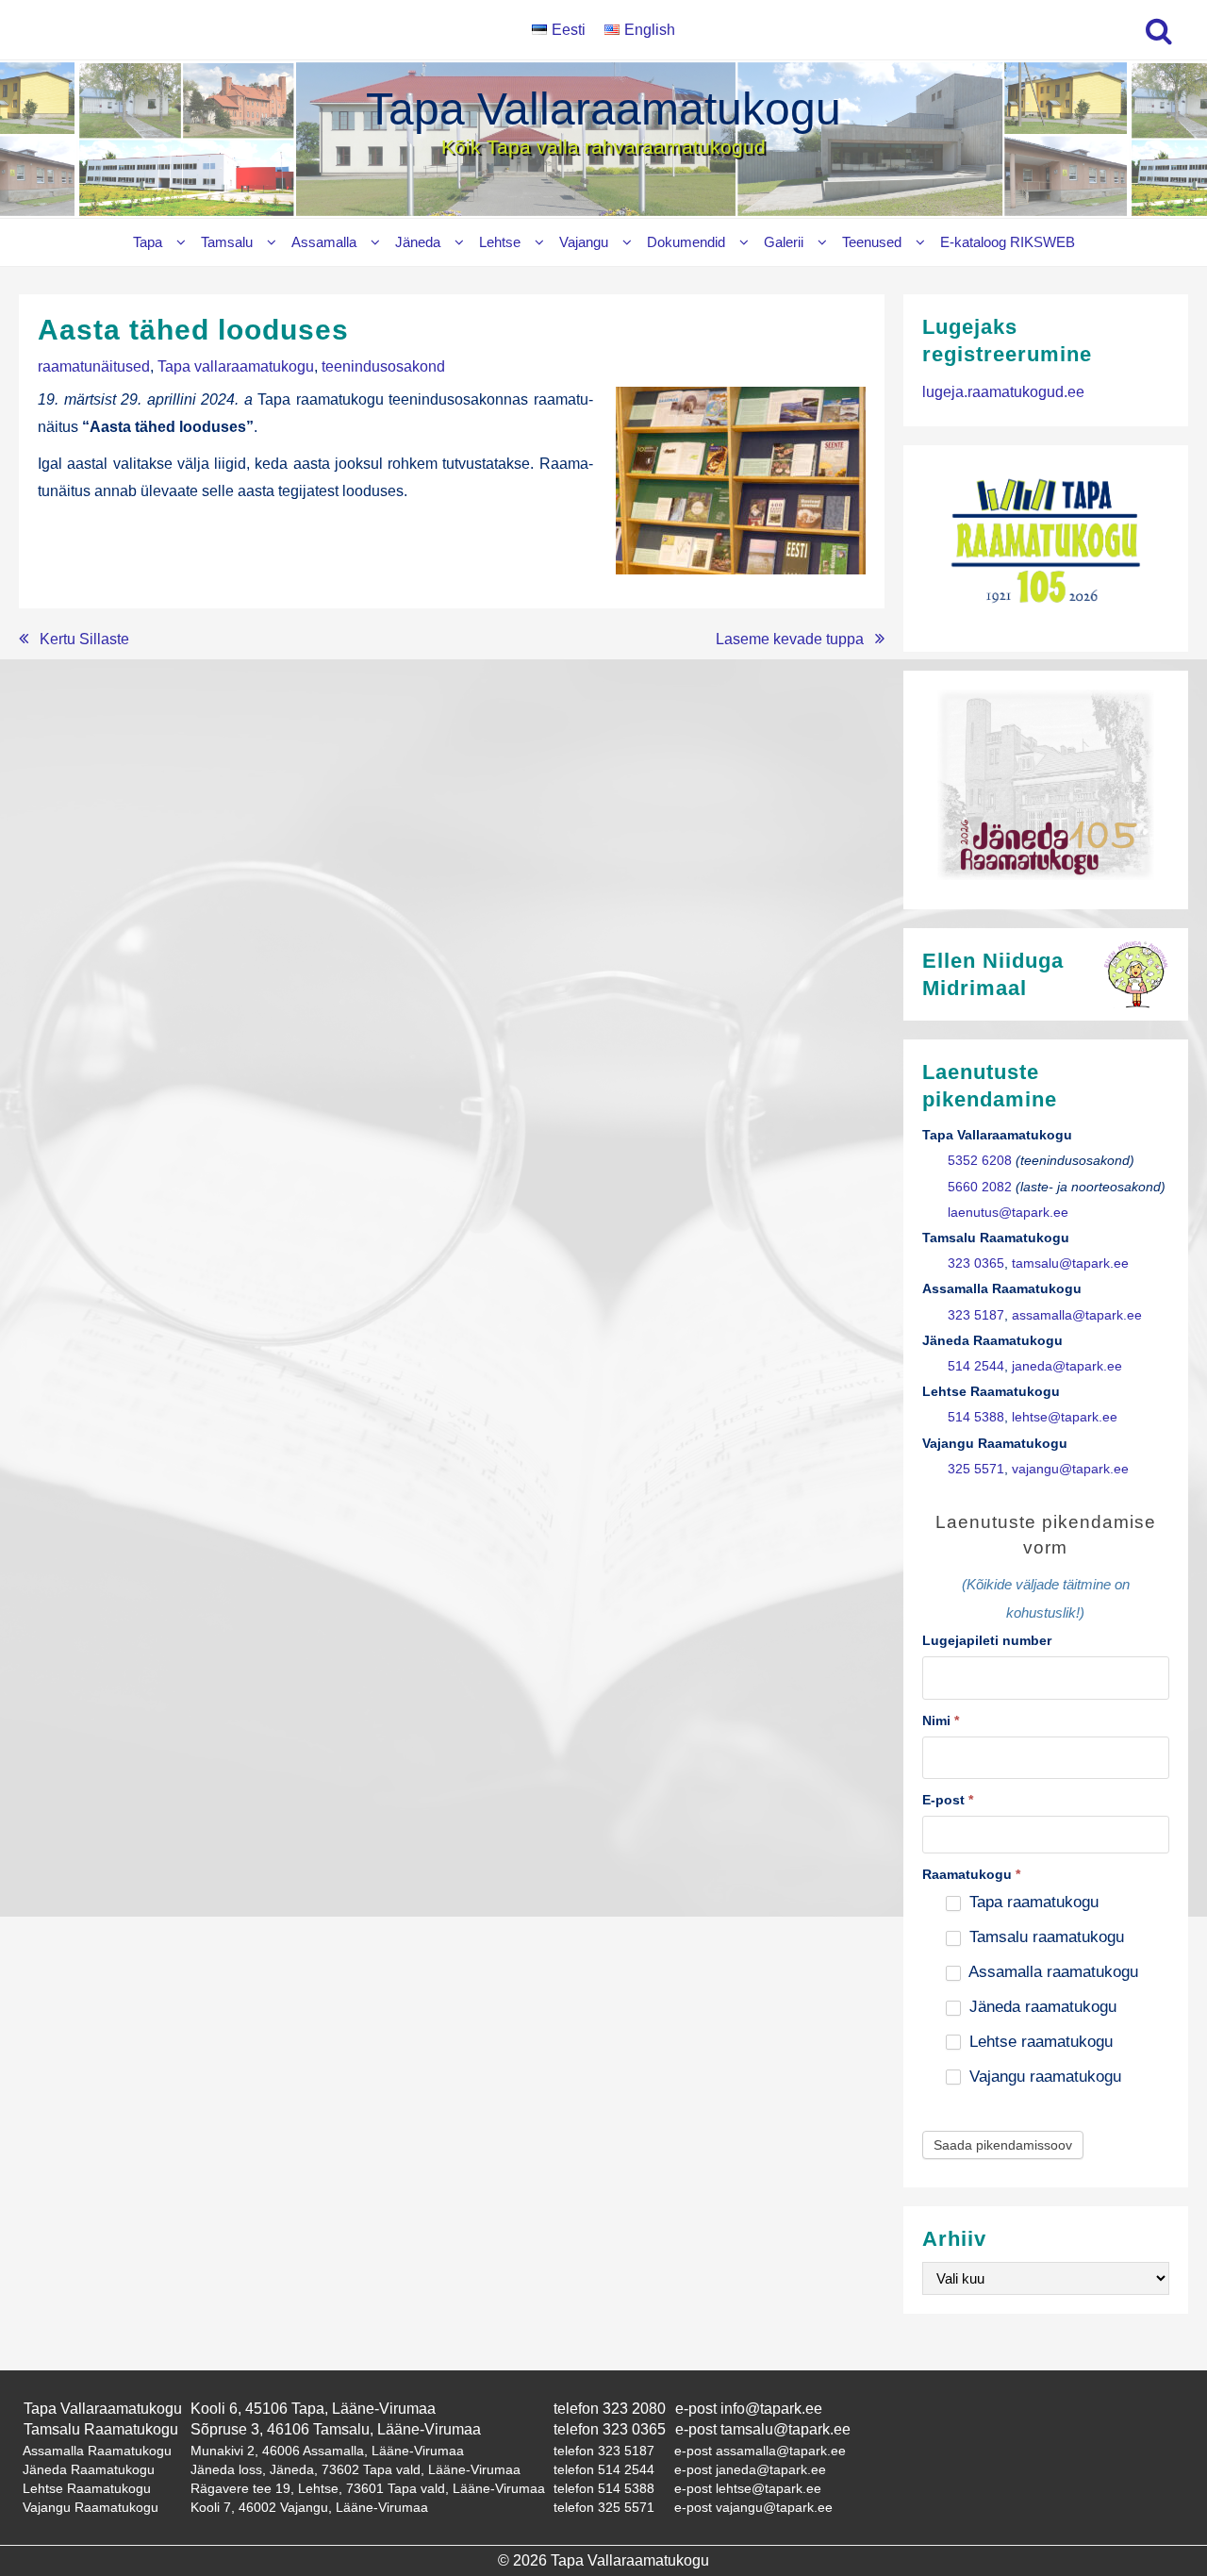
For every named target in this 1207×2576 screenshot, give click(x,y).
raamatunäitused (94, 366)
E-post (948, 1800)
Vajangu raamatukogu (1043, 2077)
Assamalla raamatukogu (1051, 1972)
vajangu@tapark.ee (1070, 1469)
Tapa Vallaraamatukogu (603, 109)
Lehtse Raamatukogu (87, 2488)
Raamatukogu (971, 1874)
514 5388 (976, 1417)
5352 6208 (980, 1161)
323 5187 (976, 1315)
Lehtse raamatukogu (1039, 2042)
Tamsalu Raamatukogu (101, 2429)
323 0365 (976, 1263)
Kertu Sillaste (84, 639)
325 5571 (976, 1469)
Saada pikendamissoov (1003, 2145)
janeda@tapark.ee (1067, 1366)
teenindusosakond (383, 366)
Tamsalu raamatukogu (1044, 1937)
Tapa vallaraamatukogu (236, 366)
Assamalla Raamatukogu (97, 2451)
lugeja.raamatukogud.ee (1003, 392)
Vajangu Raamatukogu (91, 2507)
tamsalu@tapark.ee (1070, 1263)
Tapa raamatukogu (1032, 1902)
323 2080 (634, 2409)
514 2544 (976, 1366)
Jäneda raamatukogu (1041, 2007)
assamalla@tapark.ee (1077, 1315)
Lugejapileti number (987, 1640)
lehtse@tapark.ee (1065, 1417)
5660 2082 (980, 1187)
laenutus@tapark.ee (1008, 1213)
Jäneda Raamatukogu (89, 2469)
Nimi (941, 1720)
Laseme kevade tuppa (790, 639)
